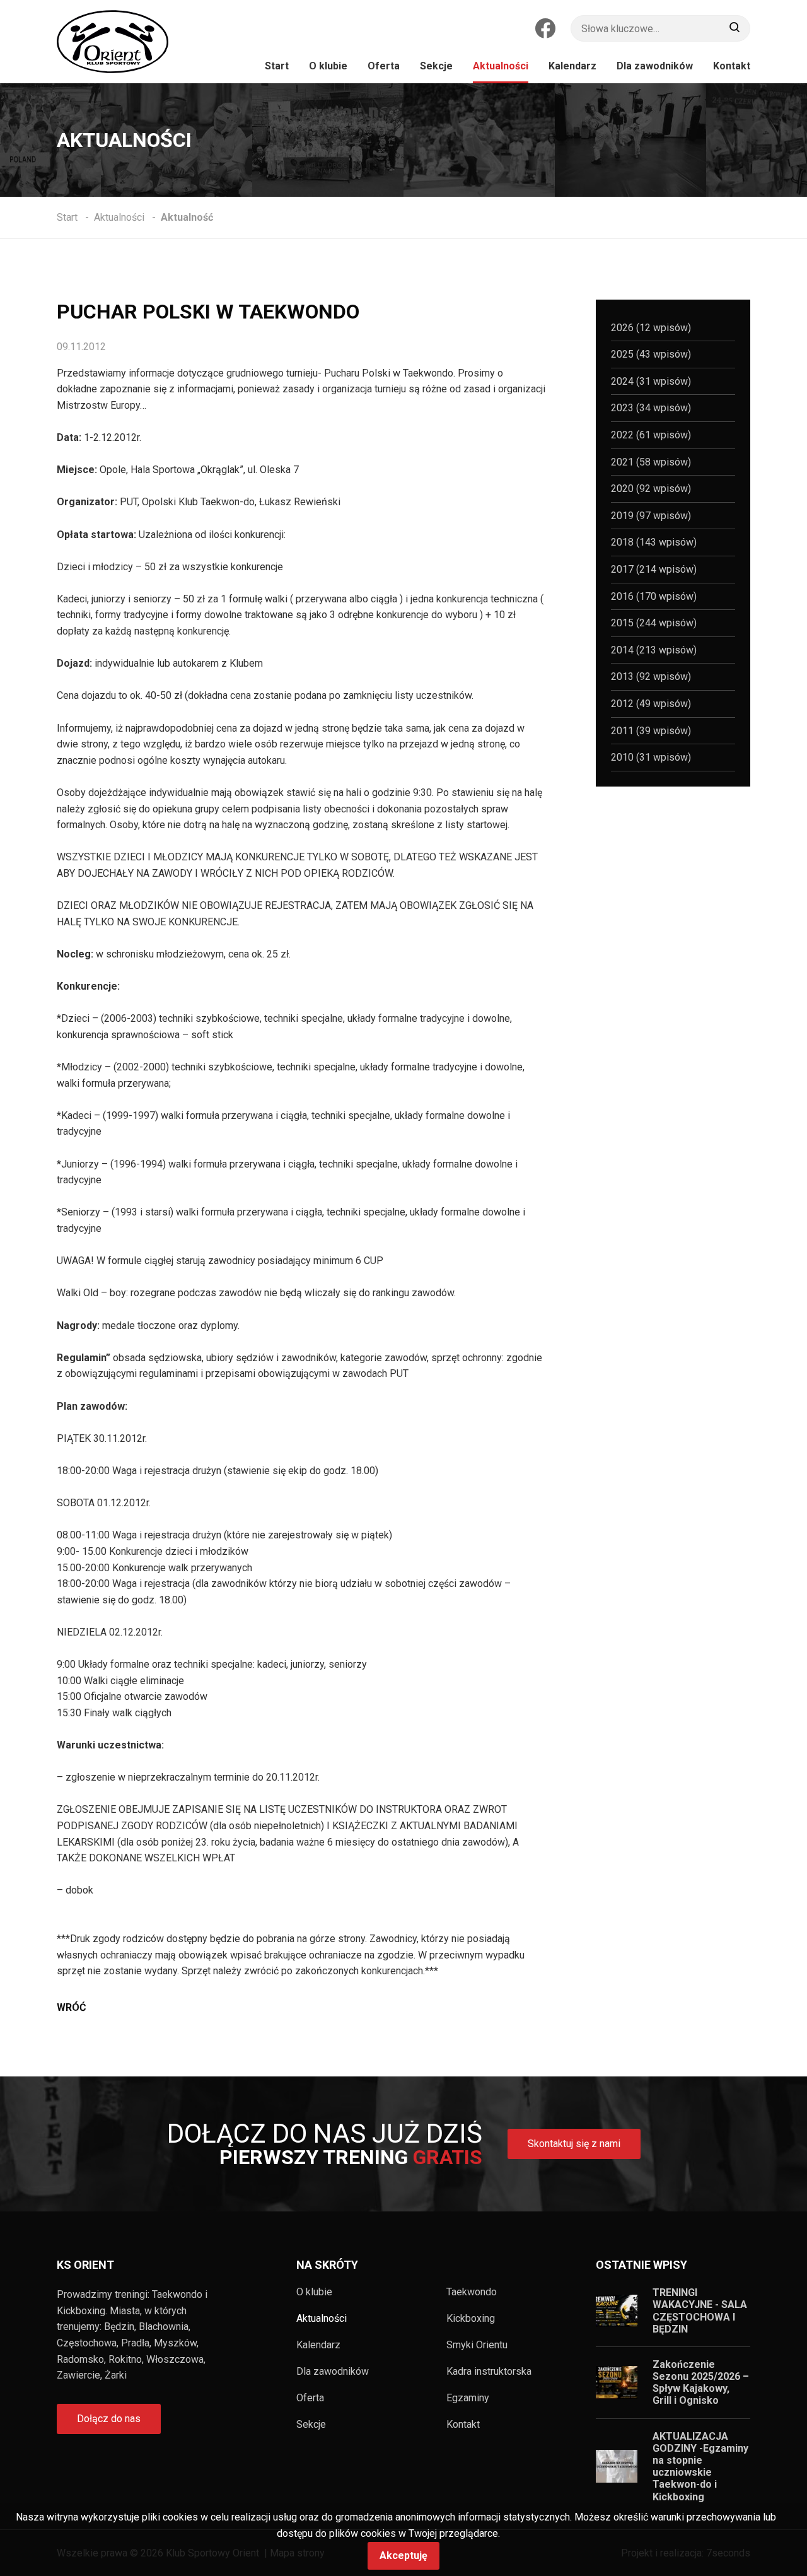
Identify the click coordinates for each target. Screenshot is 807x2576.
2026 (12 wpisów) (651, 328)
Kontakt (463, 2425)
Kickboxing (471, 2319)
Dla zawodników (333, 2372)
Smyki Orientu (477, 2345)
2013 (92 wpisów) (651, 676)
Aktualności (322, 2319)
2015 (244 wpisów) (654, 623)
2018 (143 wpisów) (654, 542)
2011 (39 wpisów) (651, 731)
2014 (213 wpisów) (654, 650)
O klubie (314, 2292)
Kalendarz (318, 2345)
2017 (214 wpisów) (654, 569)
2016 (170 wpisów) (654, 596)
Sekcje (311, 2425)
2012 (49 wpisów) (651, 704)
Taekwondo (472, 2292)
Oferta (310, 2398)
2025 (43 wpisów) (651, 354)
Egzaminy (468, 2398)
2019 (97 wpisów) (651, 516)
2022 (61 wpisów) (651, 435)
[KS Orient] (113, 42)
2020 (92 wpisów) (651, 489)
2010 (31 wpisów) (651, 757)
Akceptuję (403, 2556)
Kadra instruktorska (489, 2372)
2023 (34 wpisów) (651, 408)
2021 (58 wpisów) (651, 462)
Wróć (71, 2007)
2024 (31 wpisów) (651, 381)
